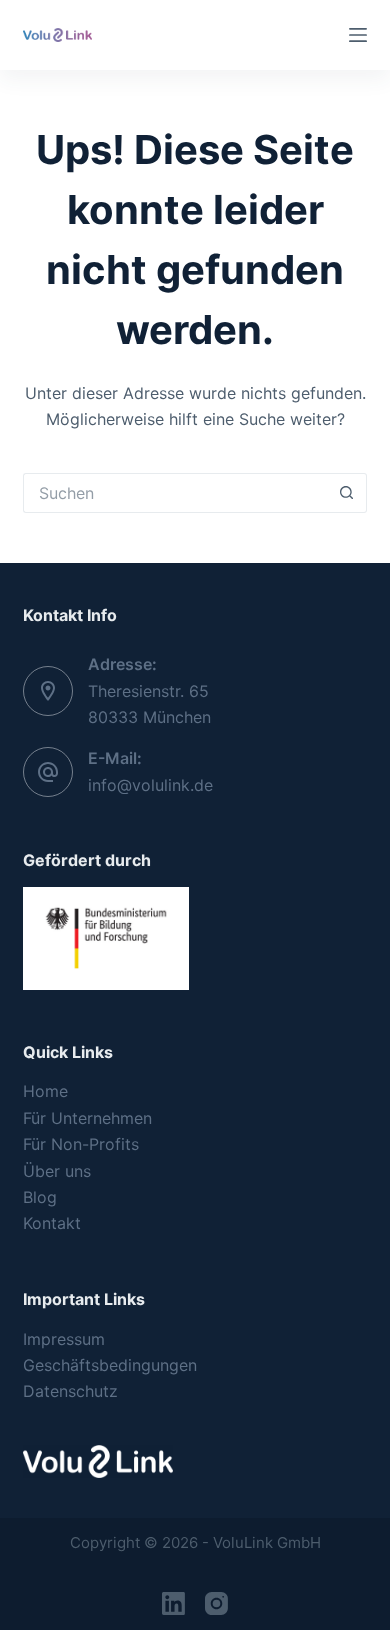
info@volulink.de (150, 785)
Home (45, 1091)
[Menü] (358, 35)
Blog (40, 1197)
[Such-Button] (347, 493)
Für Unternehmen (87, 1118)
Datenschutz (70, 1391)
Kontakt (52, 1223)
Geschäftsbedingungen (110, 1365)
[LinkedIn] (173, 1603)
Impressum (64, 1339)
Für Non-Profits (81, 1144)
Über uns (57, 1171)
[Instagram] (216, 1603)
